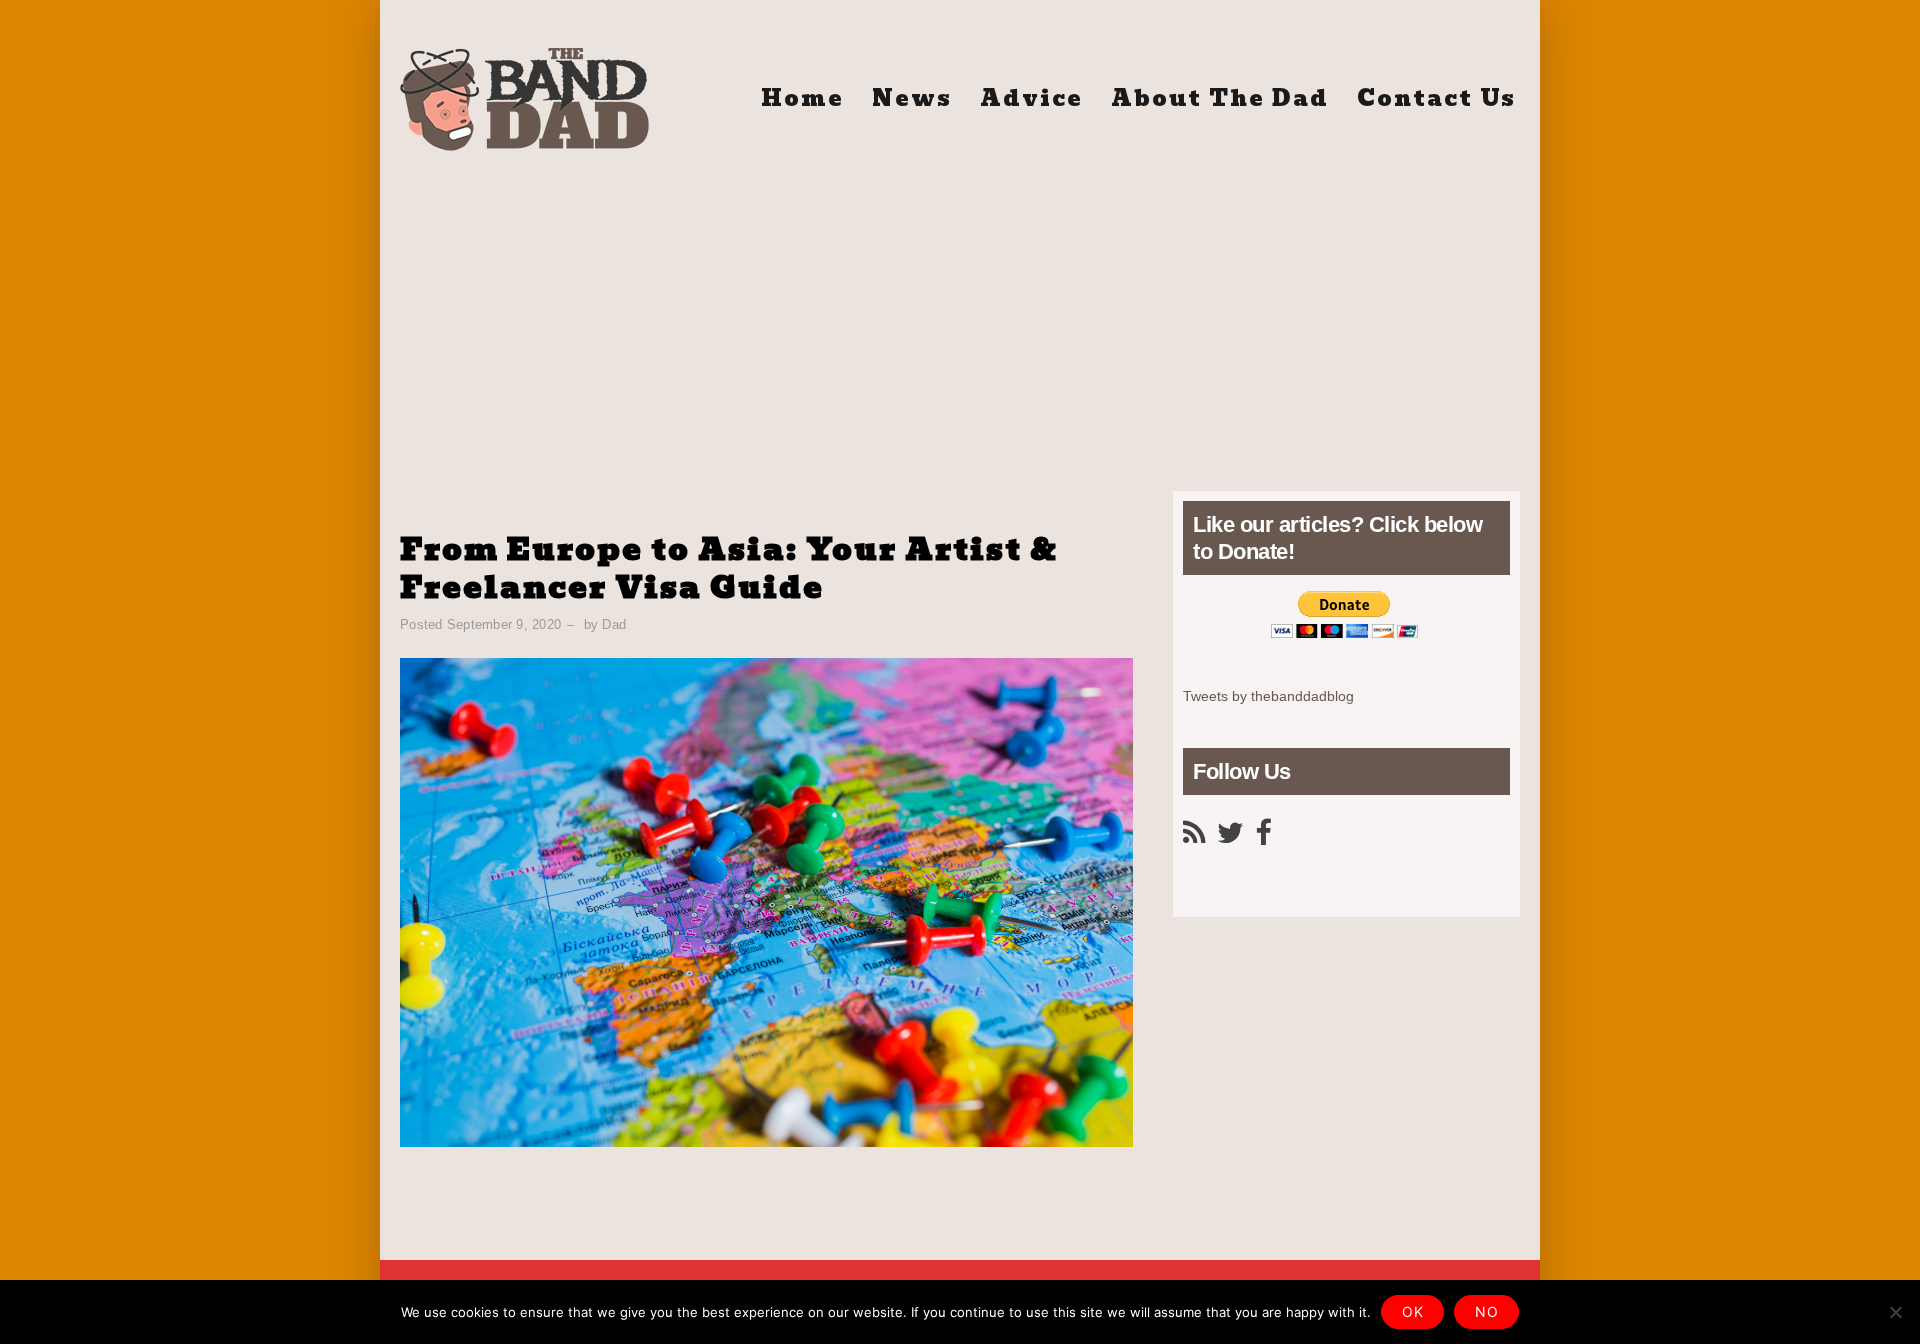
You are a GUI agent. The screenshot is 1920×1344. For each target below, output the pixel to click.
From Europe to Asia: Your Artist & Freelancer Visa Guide (729, 568)
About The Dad (1220, 98)
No (1486, 1311)
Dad (614, 624)
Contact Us (1436, 98)
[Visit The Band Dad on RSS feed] (1194, 838)
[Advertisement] (960, 311)
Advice (1031, 98)
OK (1412, 1311)
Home (802, 98)
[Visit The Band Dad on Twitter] (1230, 838)
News (912, 98)
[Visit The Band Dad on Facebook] (1263, 838)
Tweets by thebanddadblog (1268, 696)
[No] (1895, 1312)
